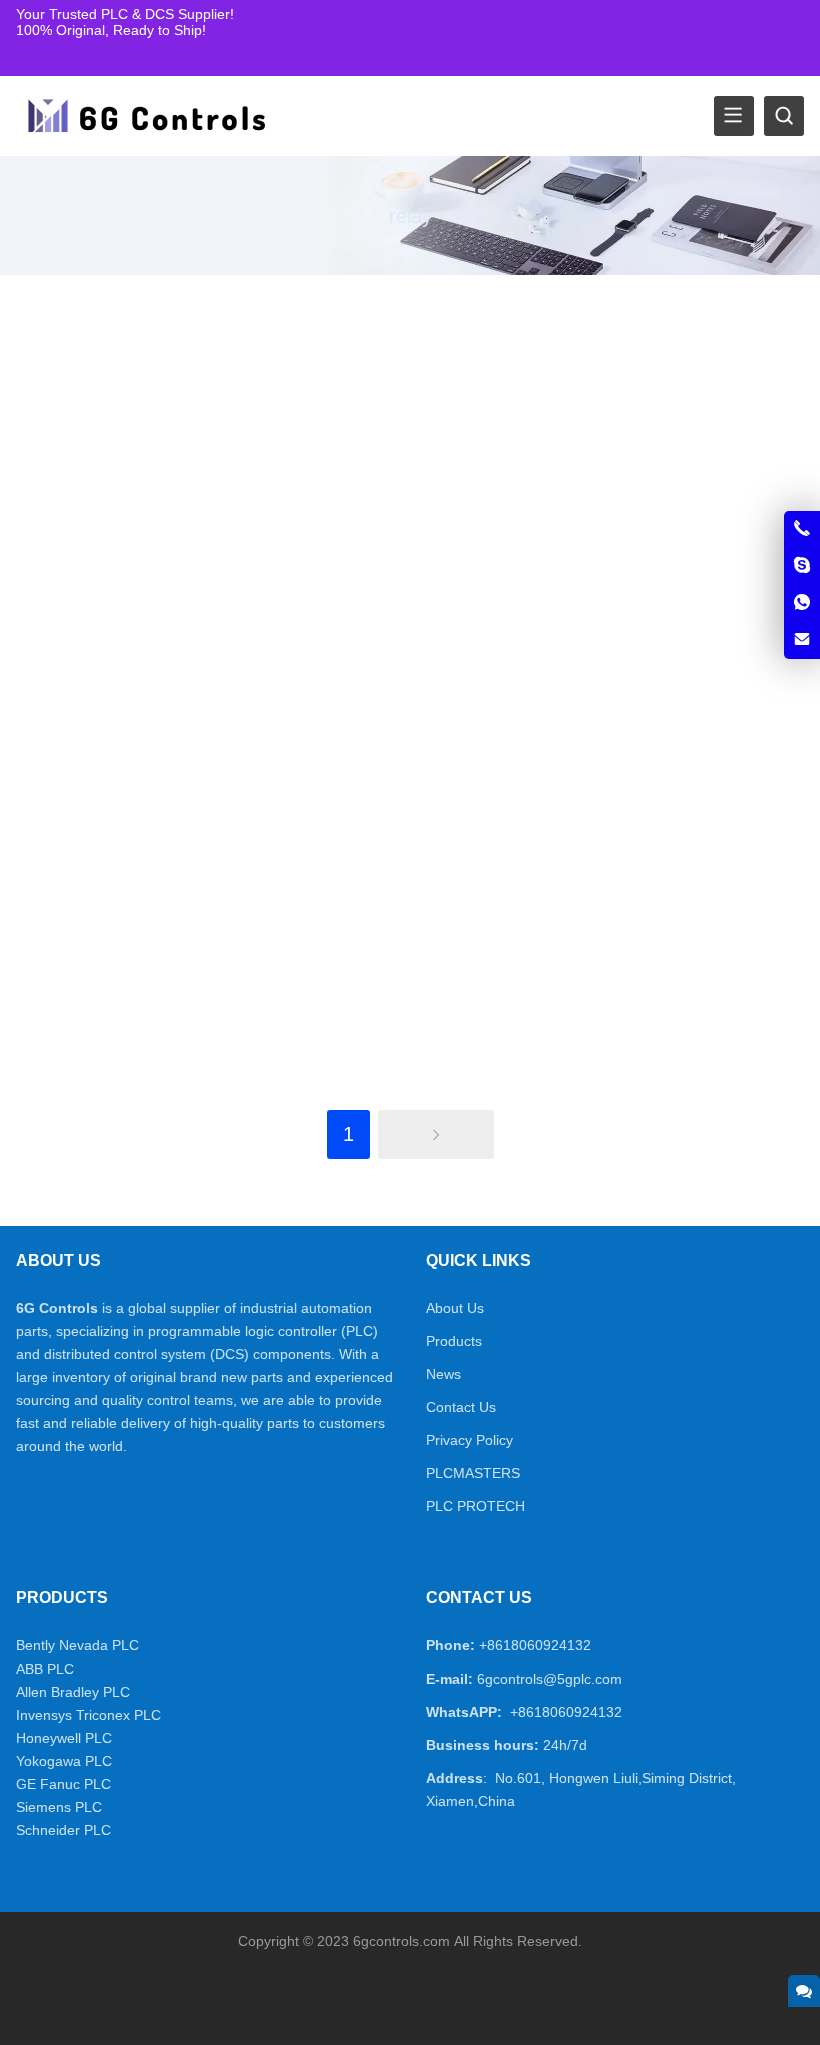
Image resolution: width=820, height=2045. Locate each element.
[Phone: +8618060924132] (802, 529)
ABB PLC (45, 1669)
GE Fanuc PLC (63, 1784)
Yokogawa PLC (64, 1761)
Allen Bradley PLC (73, 1692)
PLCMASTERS (473, 1473)
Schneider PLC (63, 1830)
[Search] (784, 116)
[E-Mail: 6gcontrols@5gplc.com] (802, 640)
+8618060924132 (535, 1645)
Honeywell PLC (64, 1738)
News (443, 1374)
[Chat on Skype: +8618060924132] (802, 566)
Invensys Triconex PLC (88, 1715)
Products (454, 1341)
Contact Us (461, 1407)
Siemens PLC (59, 1807)
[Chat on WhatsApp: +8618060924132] (802, 603)
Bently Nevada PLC (77, 1645)
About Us (455, 1308)
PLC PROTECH (475, 1506)
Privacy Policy (469, 1440)
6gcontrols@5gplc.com (549, 1679)
